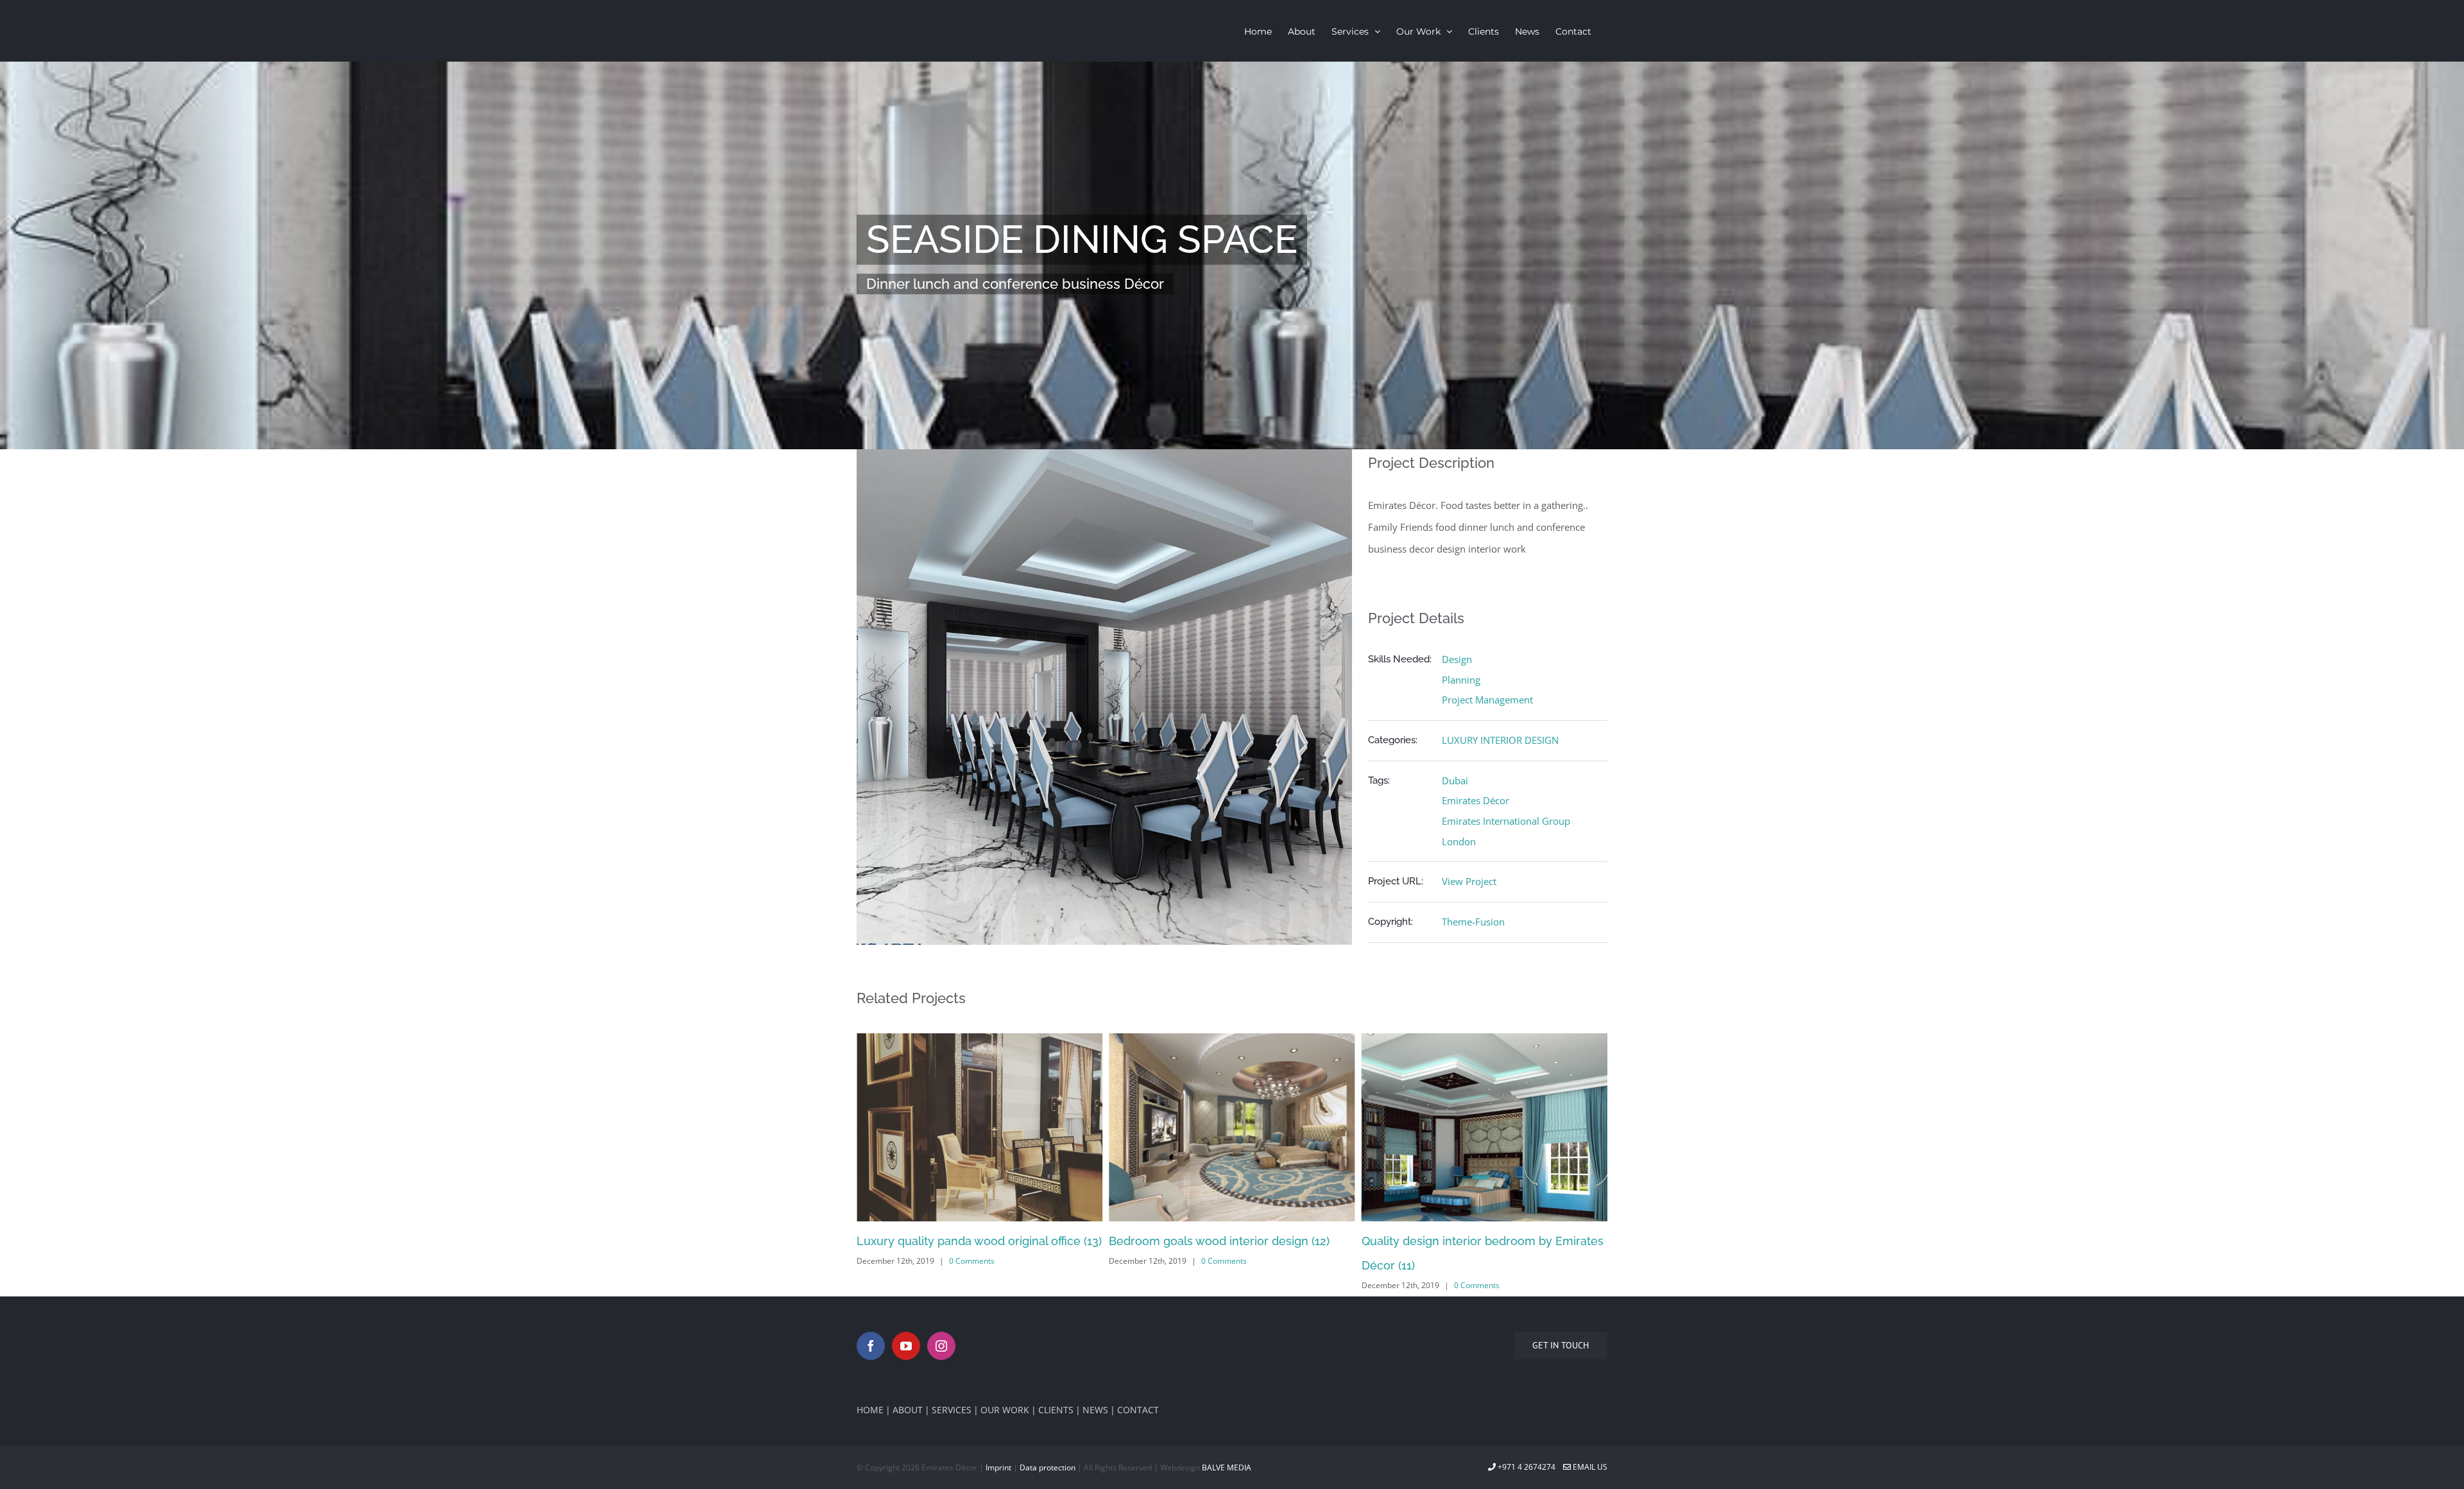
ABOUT (908, 1410)
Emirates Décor (1476, 800)
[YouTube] (906, 1346)
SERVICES (952, 1410)
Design (1457, 659)
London (1459, 841)
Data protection (1048, 1467)
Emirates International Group (1506, 821)
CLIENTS (1056, 1410)
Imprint (998, 1467)
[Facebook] (871, 1346)
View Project (1469, 881)
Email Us (1589, 1467)
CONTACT (1138, 1410)
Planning (1461, 680)
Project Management (1487, 700)
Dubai (1455, 780)
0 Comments (972, 1261)
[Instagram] (941, 1346)
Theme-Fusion (1473, 922)
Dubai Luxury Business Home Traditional (1472, 1241)
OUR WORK (1005, 1410)
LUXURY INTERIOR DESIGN (1500, 740)
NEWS (1095, 1410)
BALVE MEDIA (1227, 1467)
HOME (870, 1410)
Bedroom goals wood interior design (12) (967, 1241)
